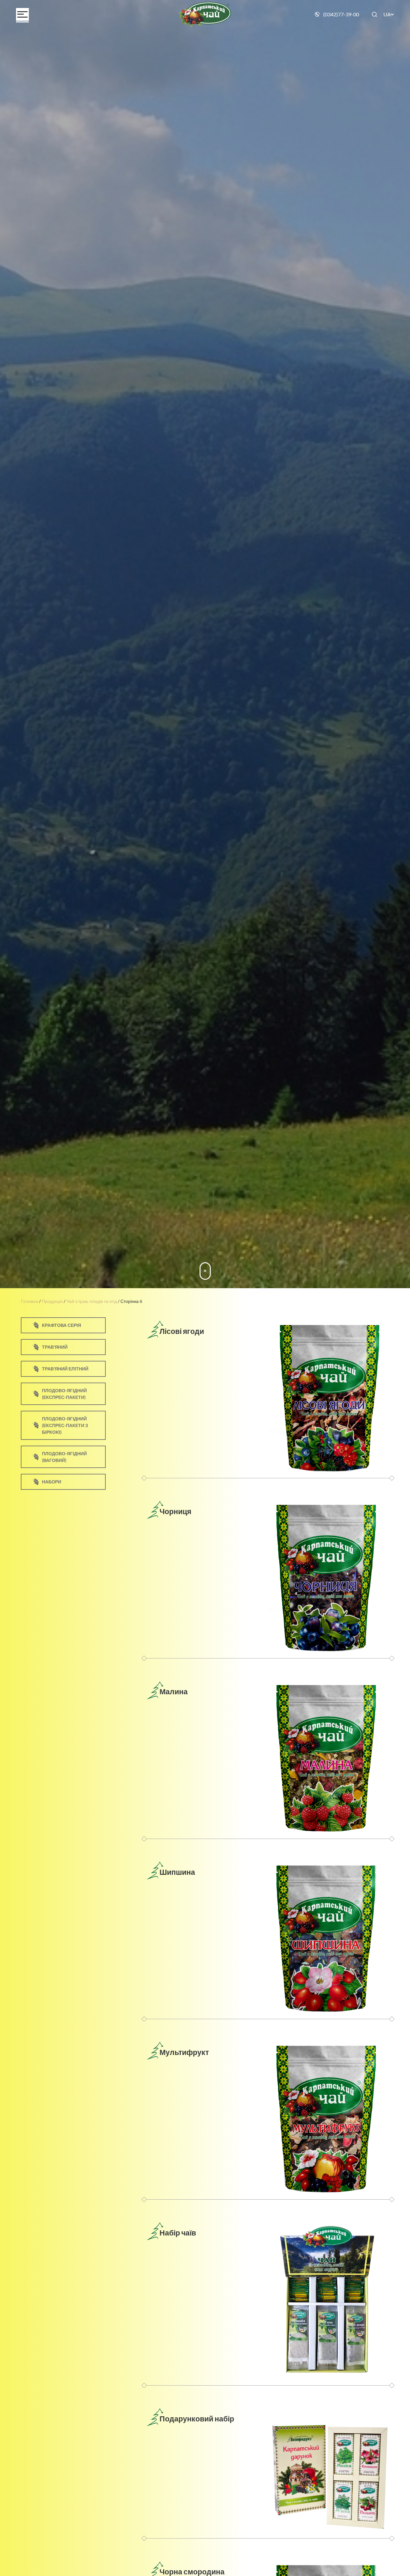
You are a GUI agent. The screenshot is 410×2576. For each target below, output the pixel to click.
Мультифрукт (184, 2052)
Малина (174, 1691)
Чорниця (175, 1511)
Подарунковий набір (197, 2419)
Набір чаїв (178, 2233)
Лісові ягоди (182, 1331)
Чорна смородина (192, 2572)
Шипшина (177, 1872)
